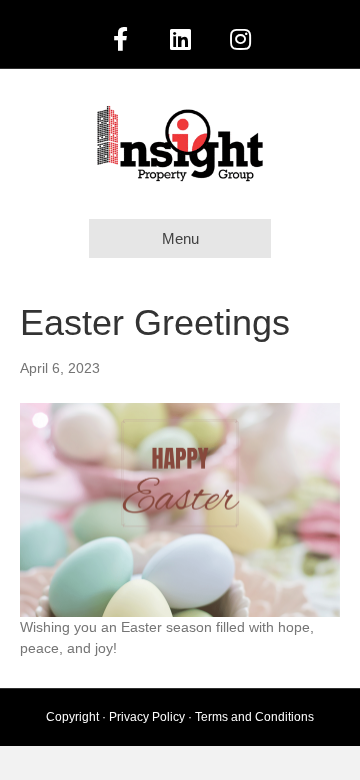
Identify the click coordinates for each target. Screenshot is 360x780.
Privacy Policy (147, 717)
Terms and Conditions (254, 717)
